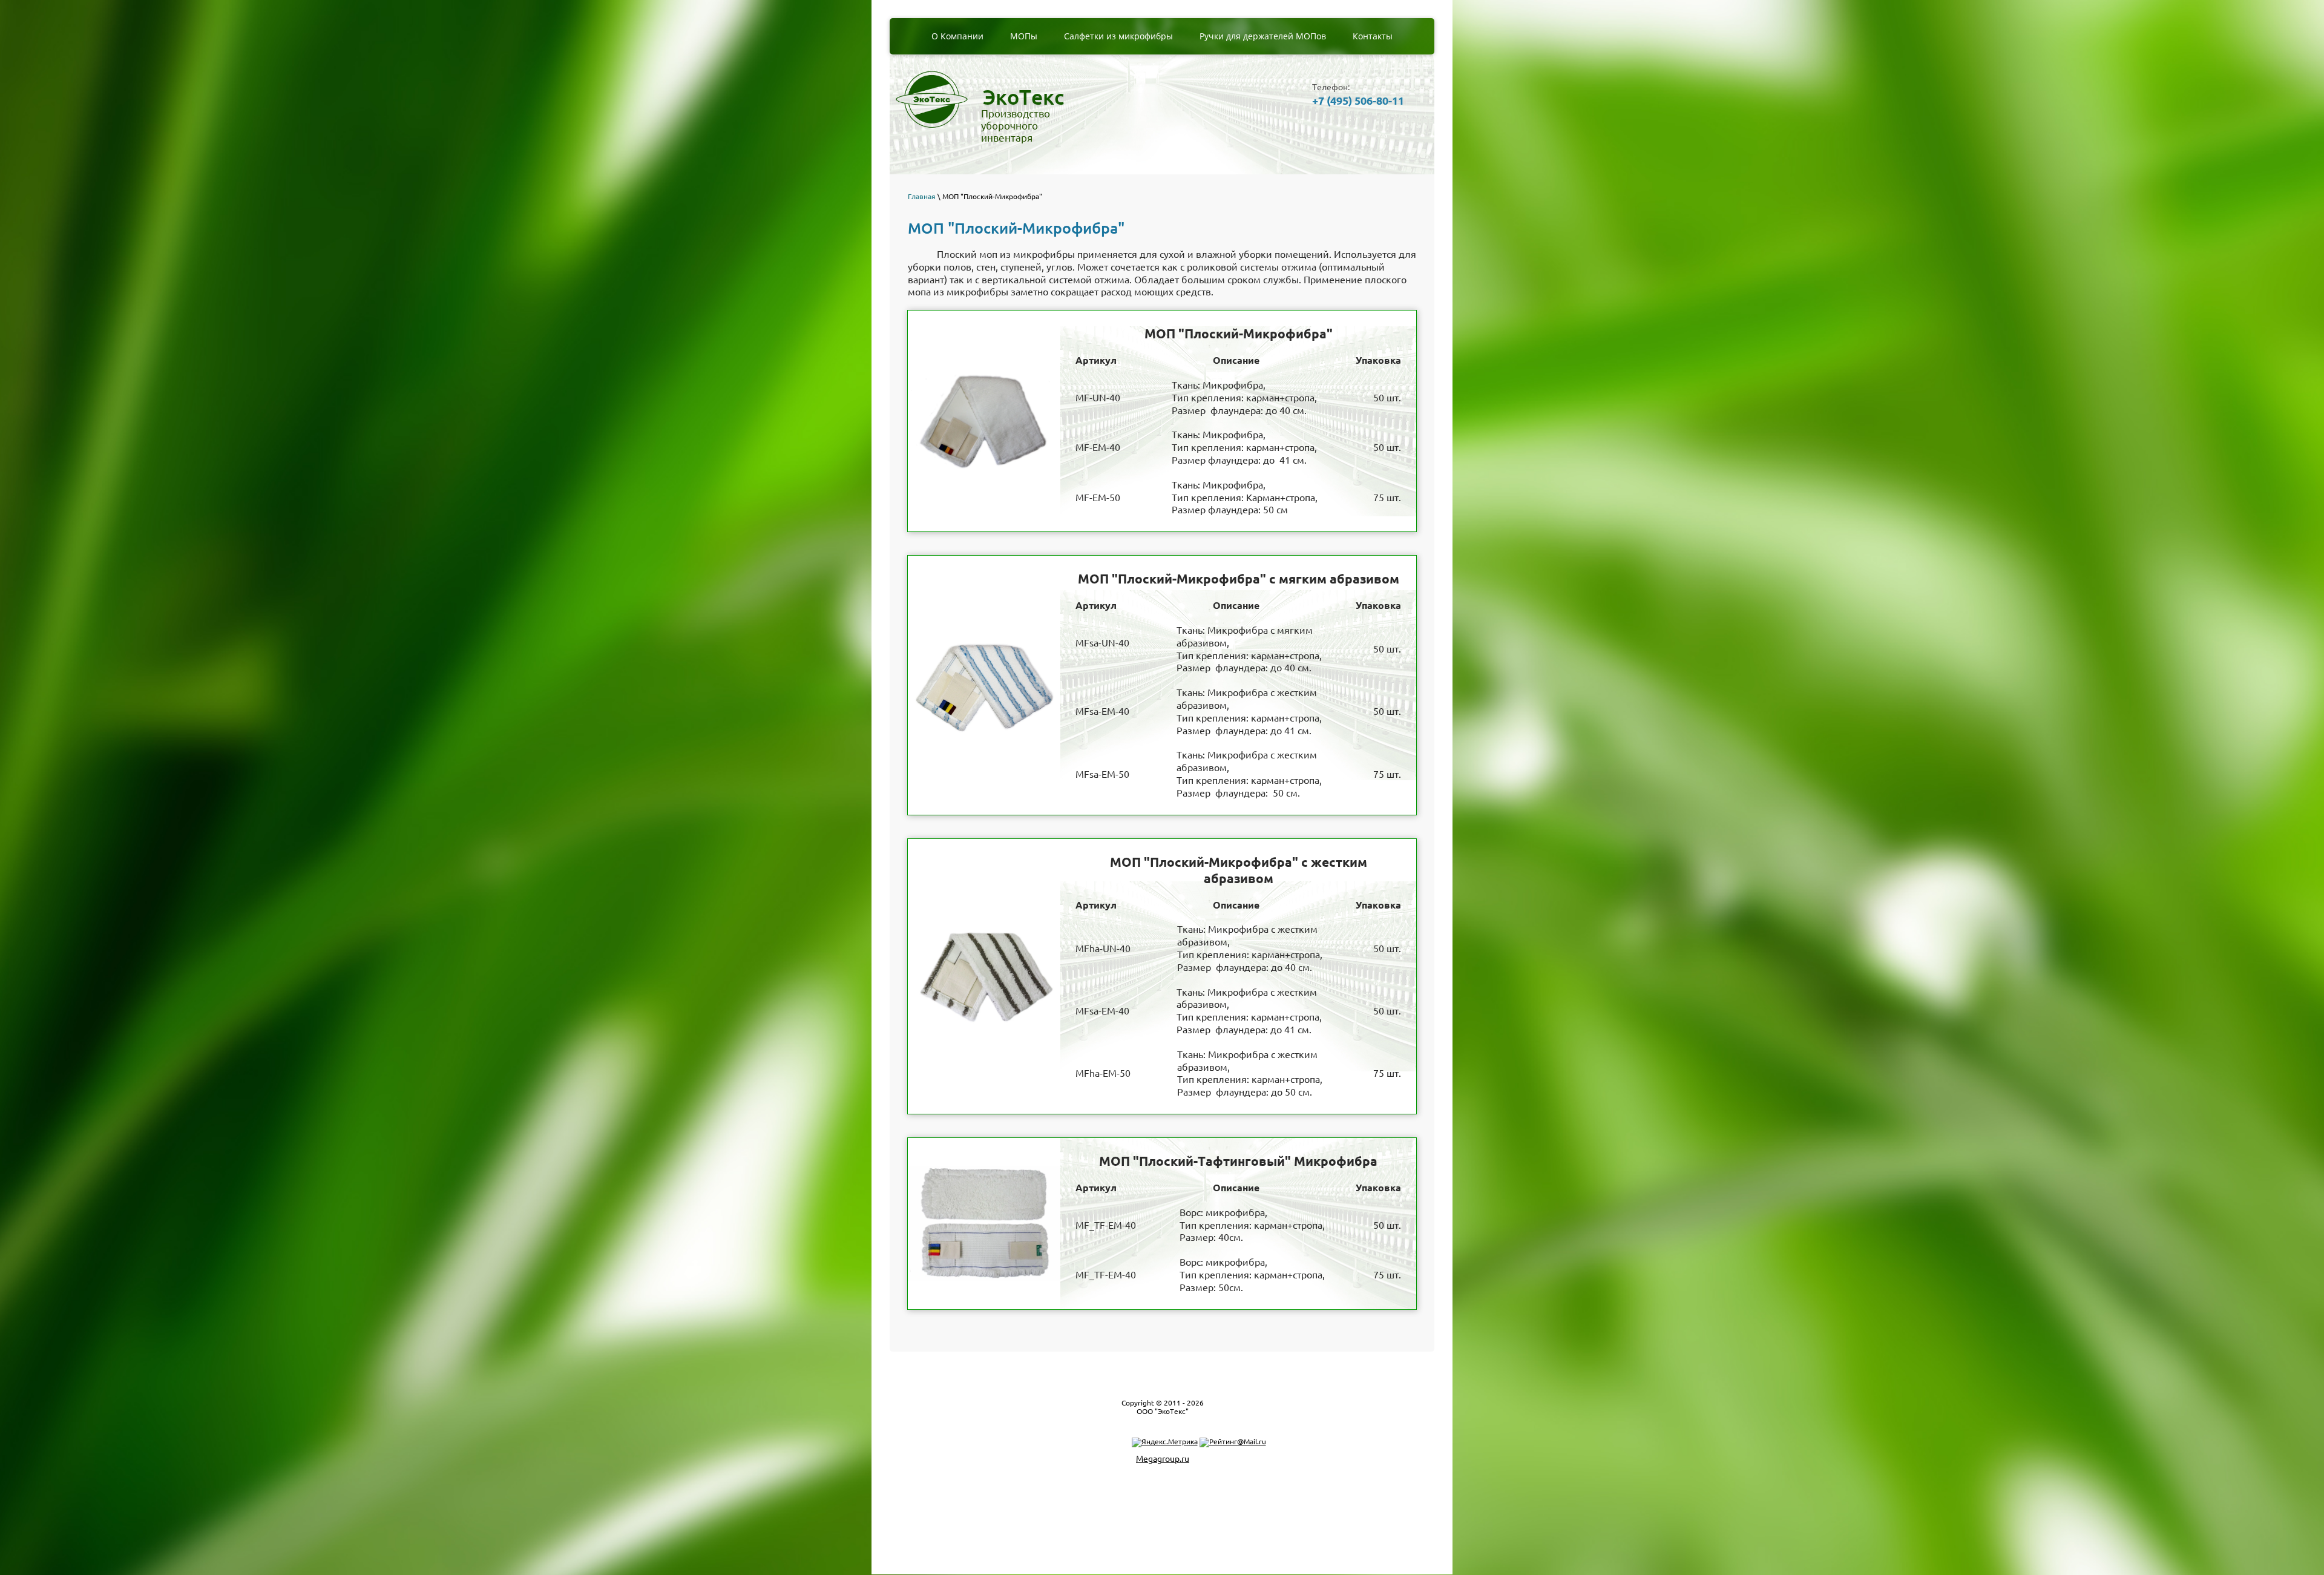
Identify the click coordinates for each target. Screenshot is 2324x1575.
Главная (922, 196)
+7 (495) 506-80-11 (1358, 100)
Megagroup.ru (1163, 1459)
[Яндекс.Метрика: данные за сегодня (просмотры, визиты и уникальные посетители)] (1165, 1442)
